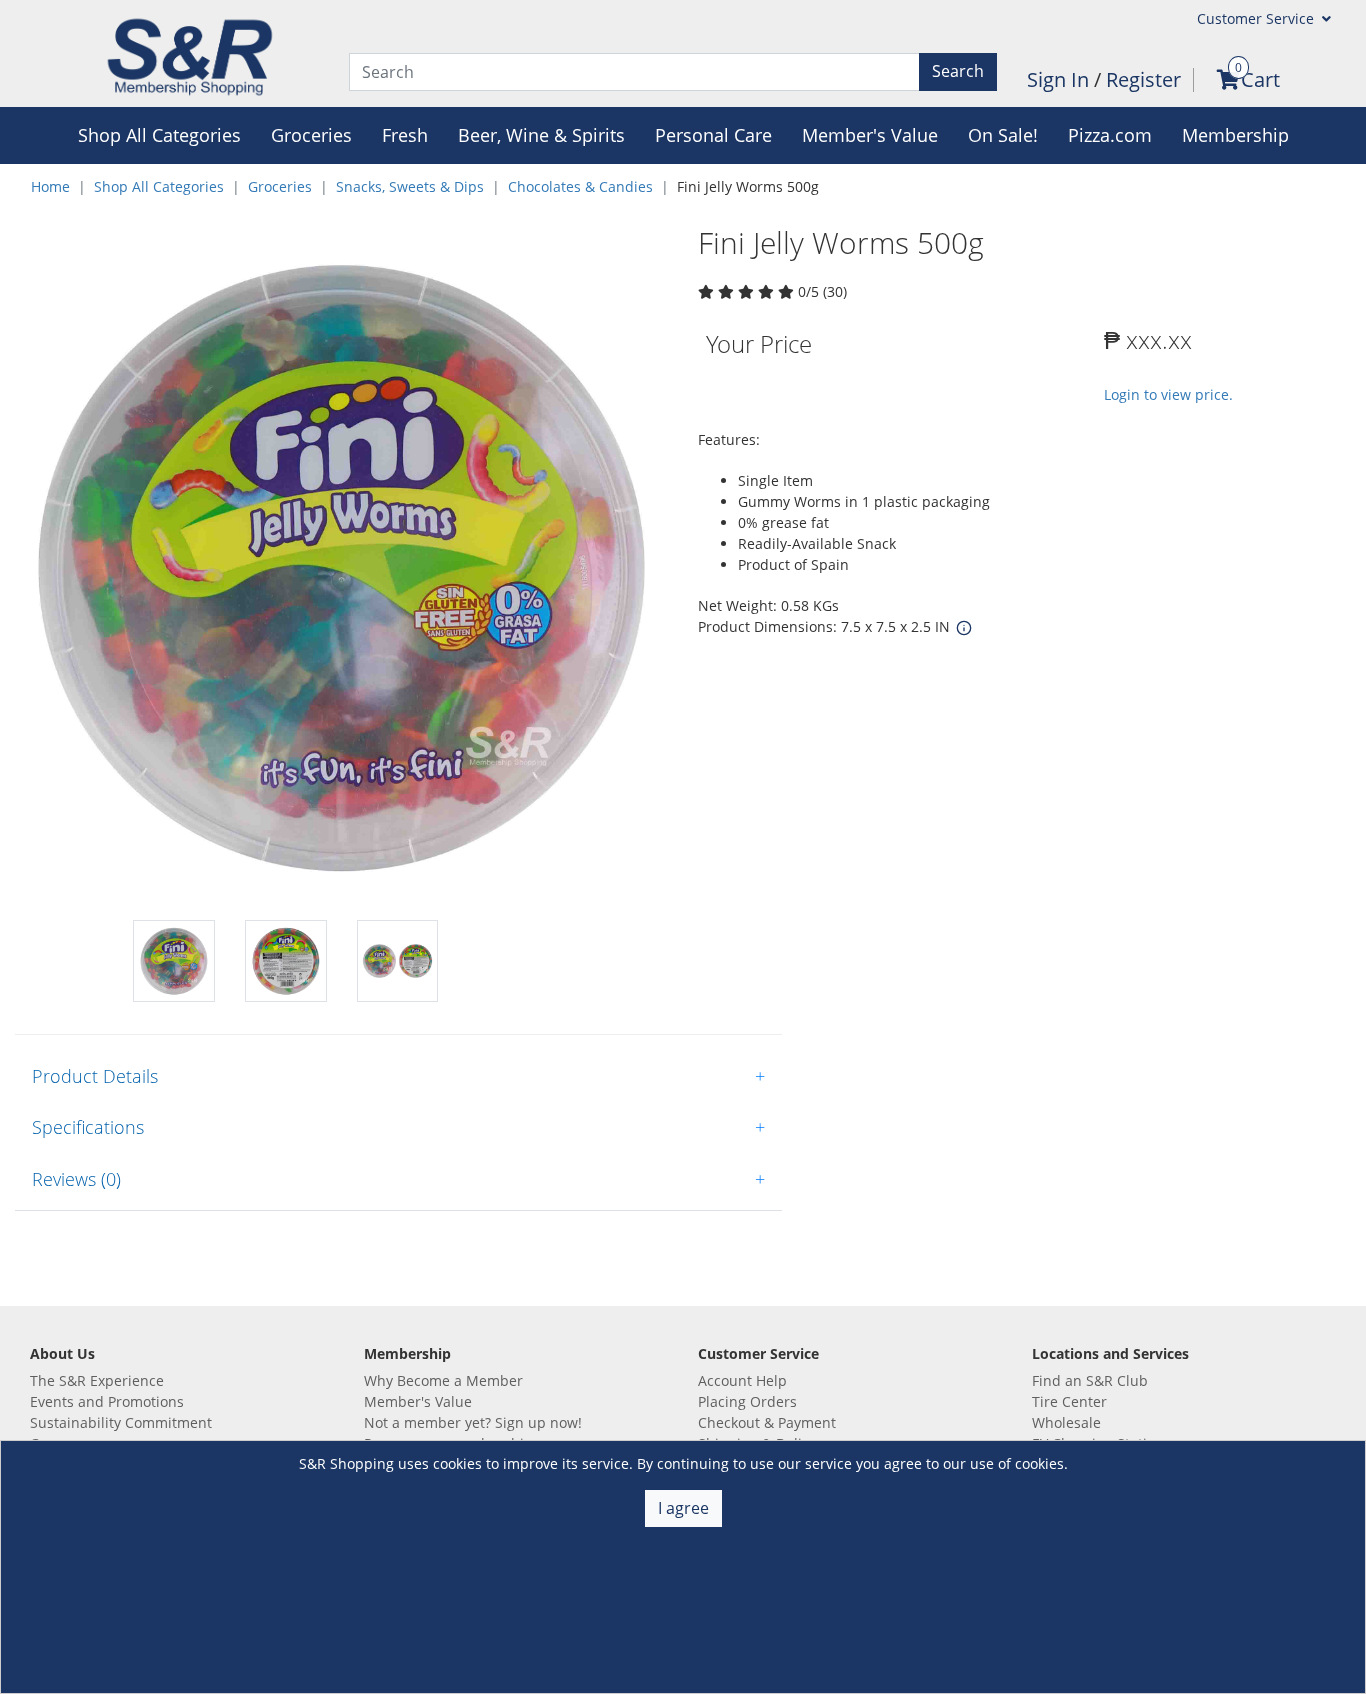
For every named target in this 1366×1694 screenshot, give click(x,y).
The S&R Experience (97, 1380)
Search (958, 71)
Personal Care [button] (713, 135)
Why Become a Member (443, 1380)
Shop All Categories (159, 186)
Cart (1260, 79)
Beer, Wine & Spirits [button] (541, 135)
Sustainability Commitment (121, 1422)
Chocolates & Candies (580, 186)
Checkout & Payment (767, 1422)
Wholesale (1066, 1422)
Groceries (280, 186)
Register (1143, 79)
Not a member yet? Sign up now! (473, 1422)
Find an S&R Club (1090, 1380)
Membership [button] (1235, 135)
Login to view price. (1168, 394)
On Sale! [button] (1003, 135)
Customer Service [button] (1257, 18)
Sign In (1060, 79)
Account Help (742, 1380)
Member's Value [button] (870, 135)
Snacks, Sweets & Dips (410, 186)
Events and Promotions (107, 1401)
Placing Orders (747, 1401)
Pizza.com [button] (1110, 135)
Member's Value (418, 1401)
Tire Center (1069, 1401)
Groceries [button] (311, 135)
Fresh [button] (405, 135)
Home (50, 186)
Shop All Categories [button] (159, 135)
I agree (683, 1508)
